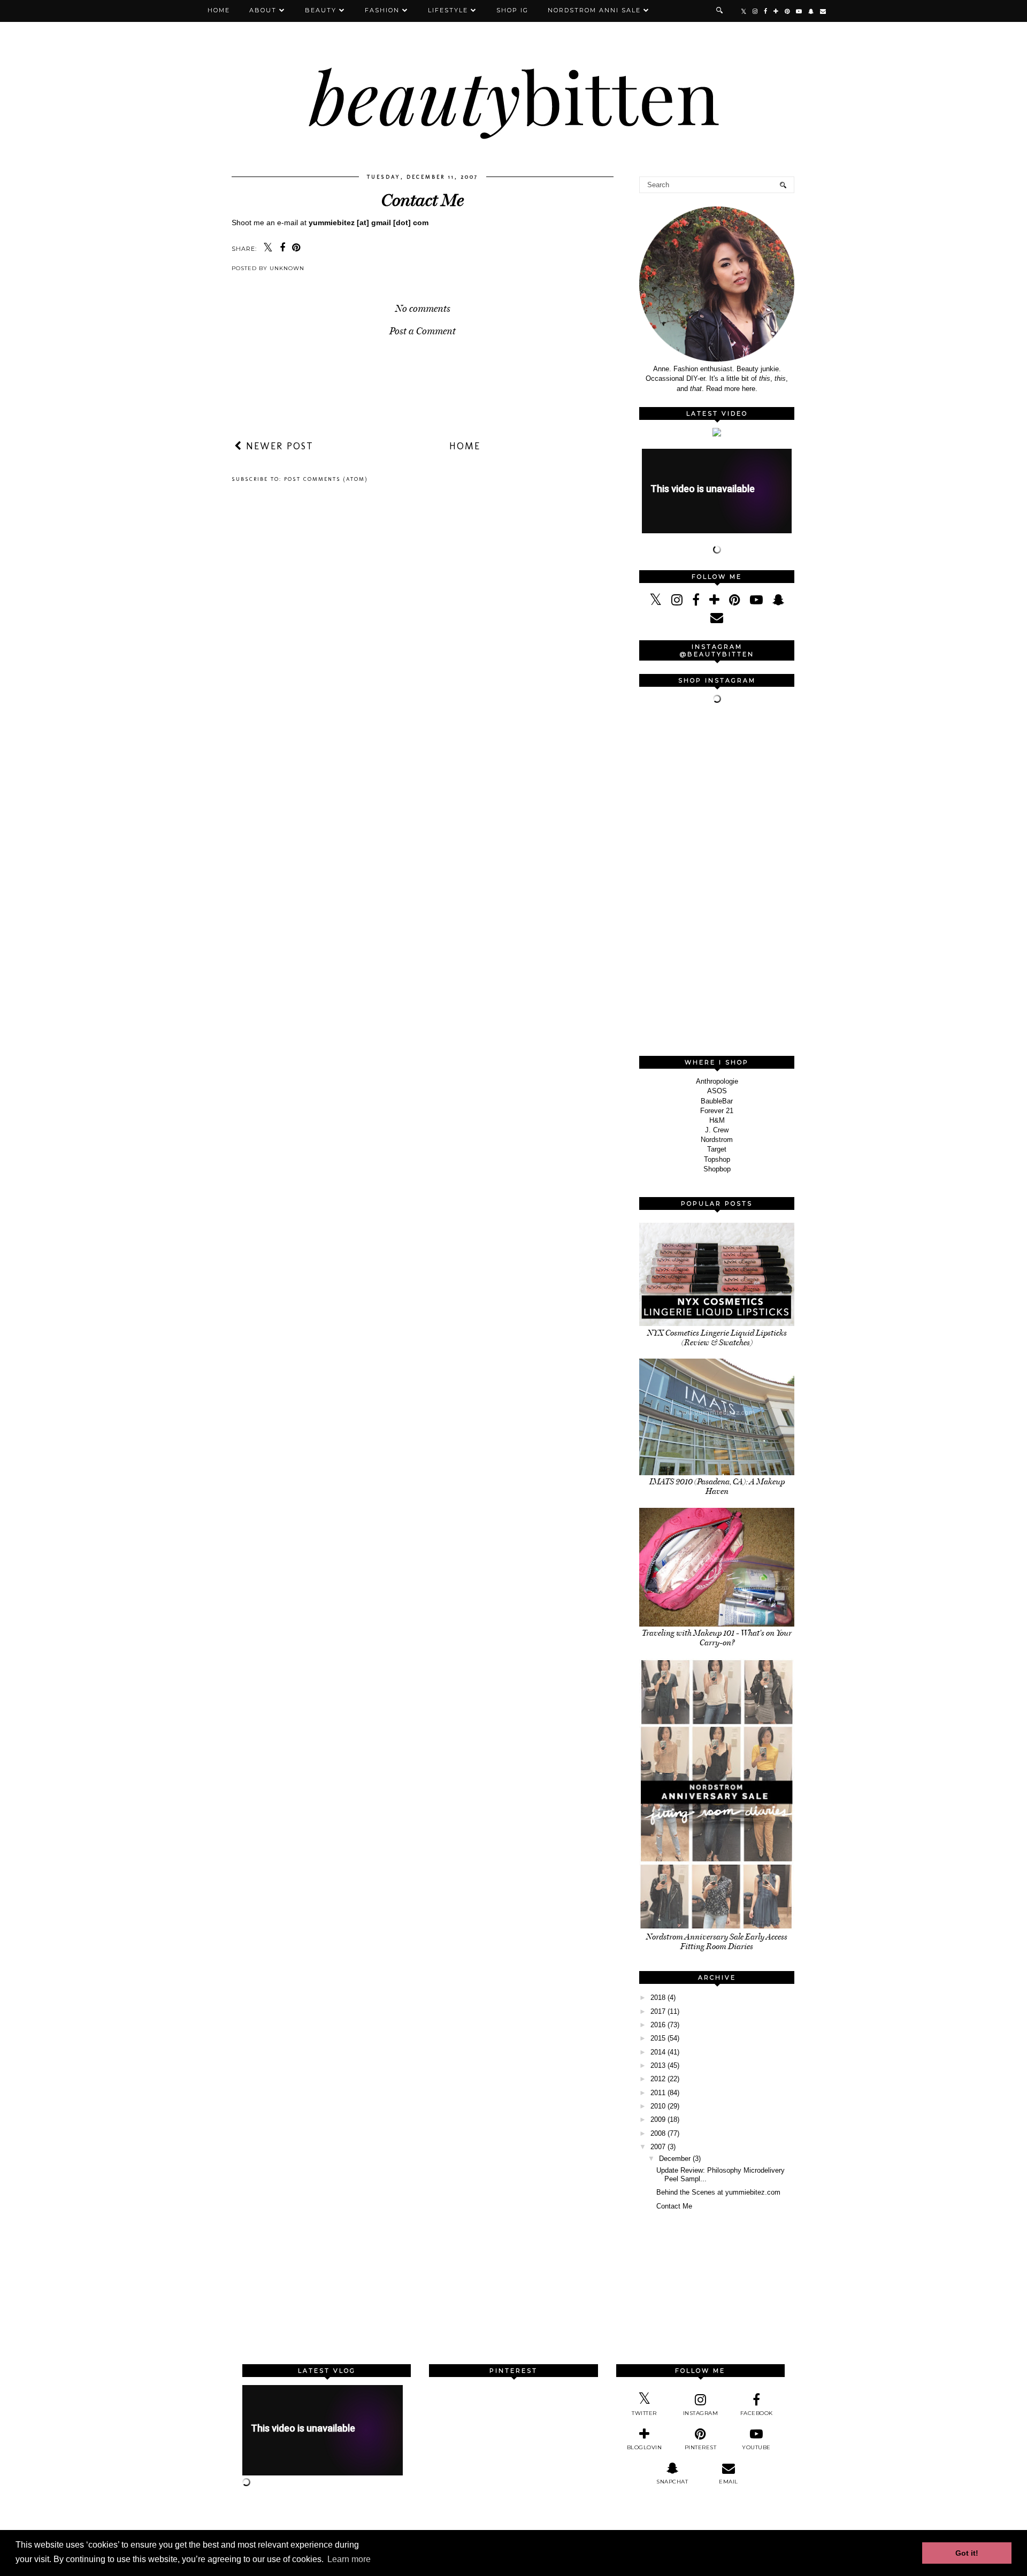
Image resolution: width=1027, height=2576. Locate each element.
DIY (692, 378)
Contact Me (674, 2206)
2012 (658, 2079)
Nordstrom (717, 1140)
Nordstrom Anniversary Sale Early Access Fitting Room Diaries (717, 1942)
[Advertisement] (719, 881)
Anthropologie (717, 1081)
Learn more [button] (349, 2559)
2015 (658, 2038)
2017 (658, 2011)
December (675, 2159)
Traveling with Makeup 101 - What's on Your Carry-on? (717, 1638)
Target (717, 1149)
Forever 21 (717, 1111)
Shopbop (717, 1169)
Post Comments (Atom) (326, 479)
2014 (658, 2052)
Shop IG (512, 10)
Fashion (382, 10)
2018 (658, 1998)
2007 (658, 2147)
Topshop (717, 1159)
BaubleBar (717, 1101)
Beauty (321, 10)
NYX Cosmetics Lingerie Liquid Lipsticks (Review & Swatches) (717, 1338)
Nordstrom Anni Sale (594, 10)
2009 (658, 2119)
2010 (658, 2106)
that (696, 389)
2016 (658, 2025)
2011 (658, 2093)
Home (219, 10)
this (765, 378)
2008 (658, 2133)
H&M (717, 1120)
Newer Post (278, 446)
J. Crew (717, 1130)
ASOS (717, 1091)
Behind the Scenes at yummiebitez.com (718, 2192)
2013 (658, 2065)
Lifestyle (448, 10)
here (749, 389)
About (263, 10)
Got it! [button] (967, 2553)
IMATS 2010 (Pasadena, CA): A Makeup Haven (717, 1486)
